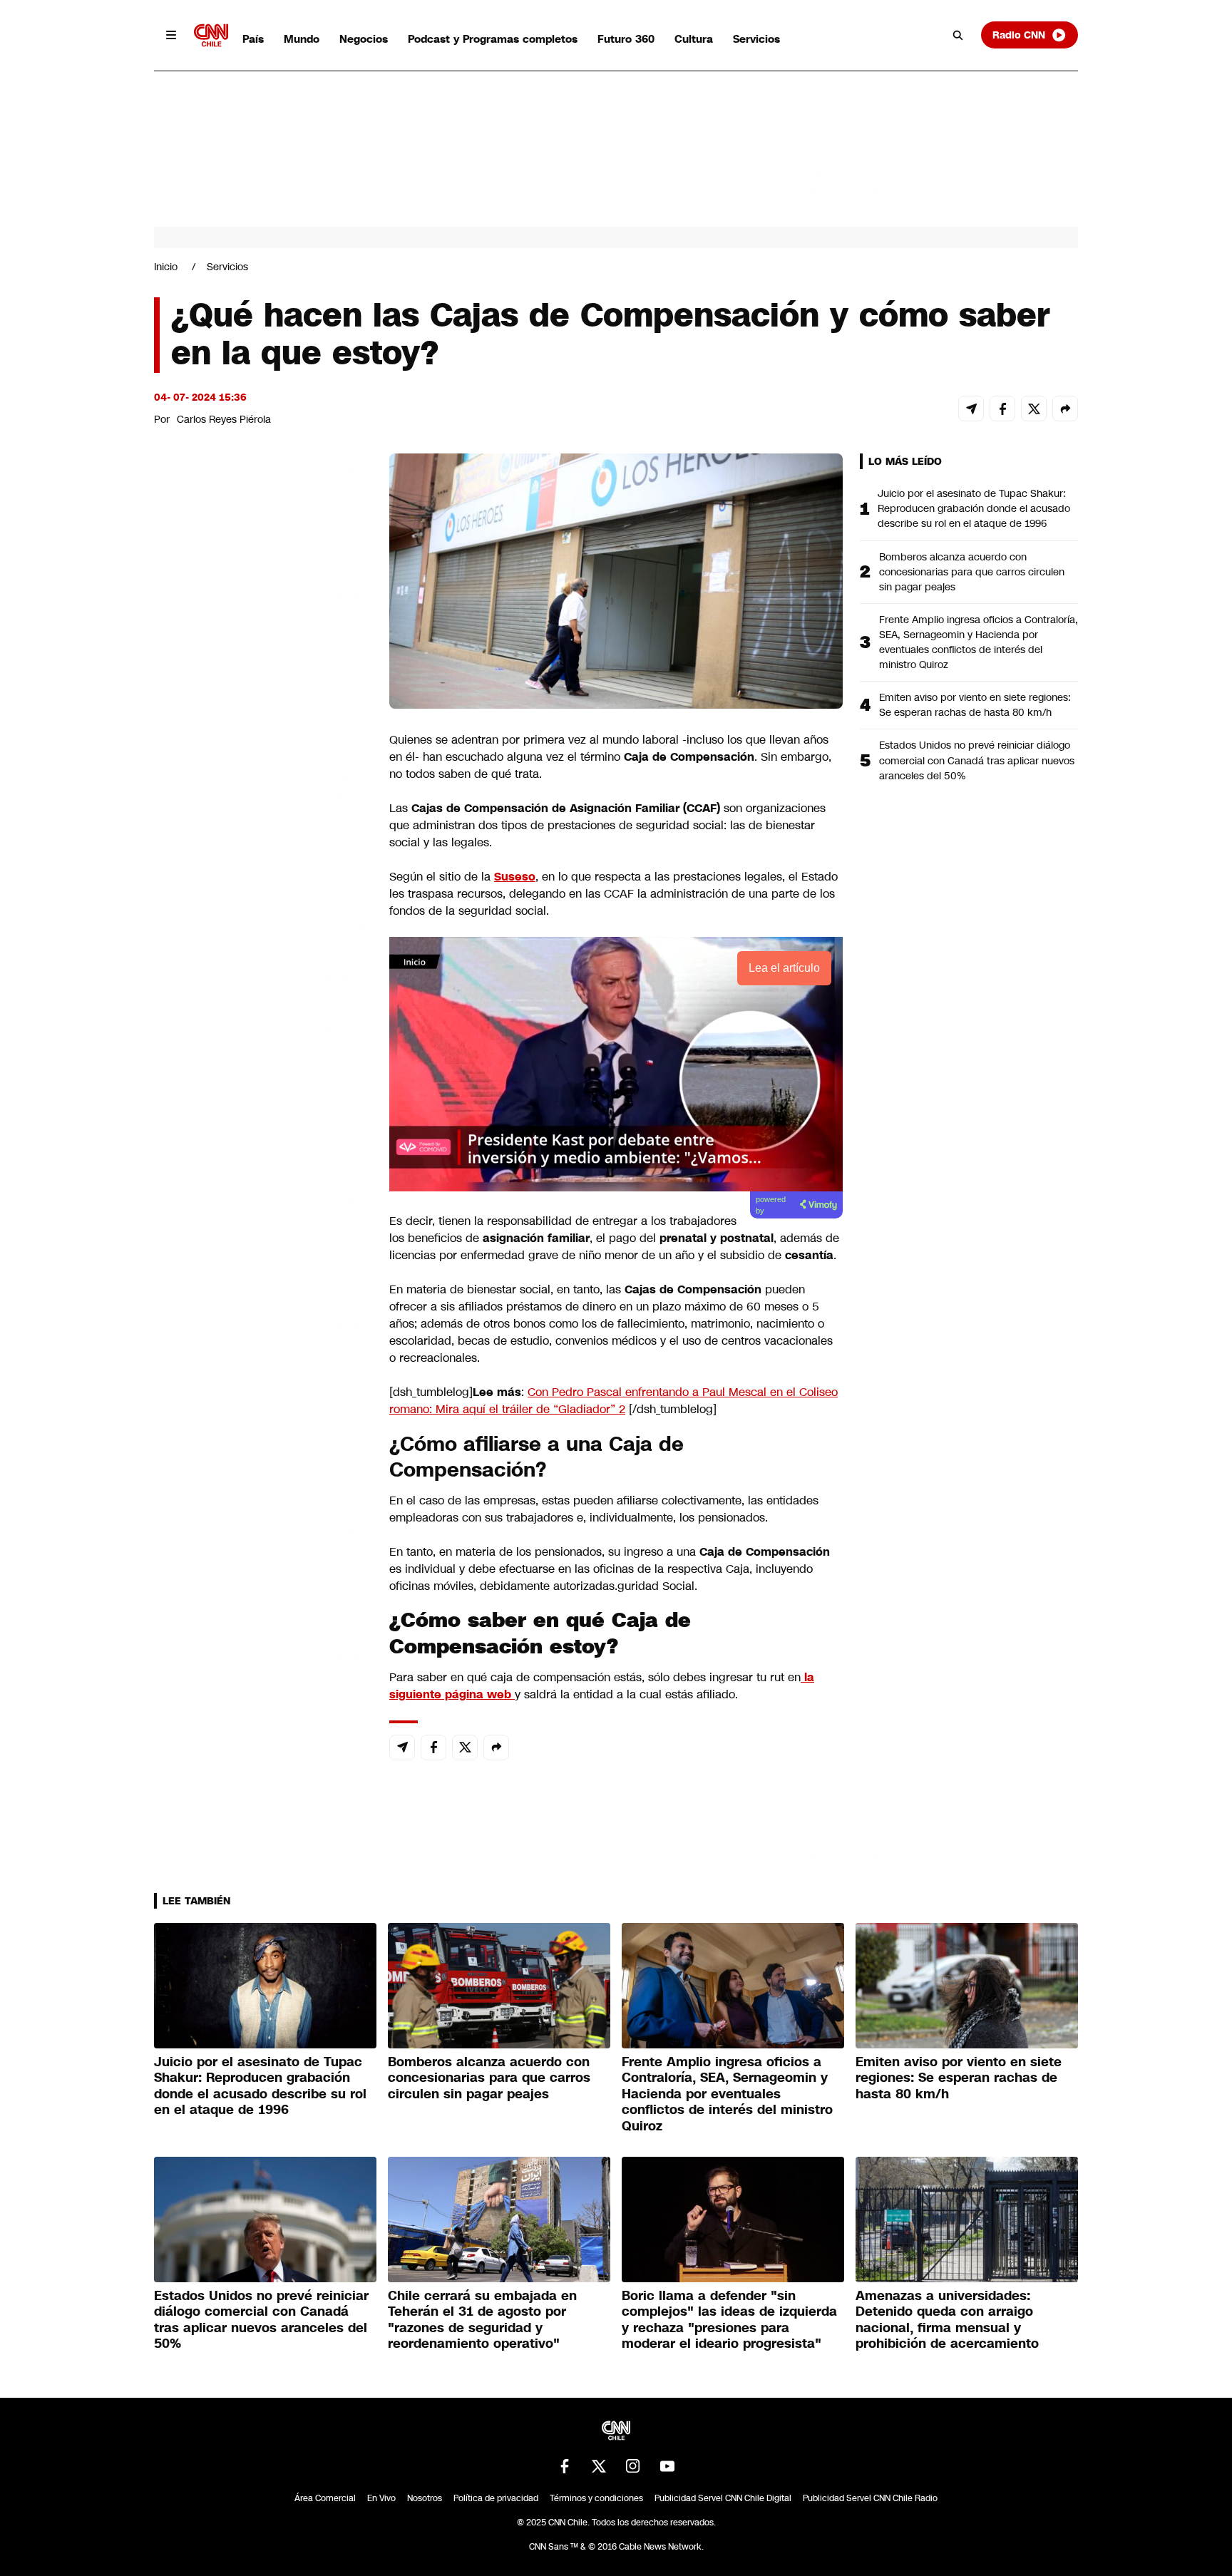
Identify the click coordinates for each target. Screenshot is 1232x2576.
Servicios (756, 39)
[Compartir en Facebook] (1002, 409)
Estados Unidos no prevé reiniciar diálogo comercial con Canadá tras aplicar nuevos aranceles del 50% (977, 760)
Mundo (302, 39)
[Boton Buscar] (958, 35)
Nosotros (425, 2498)
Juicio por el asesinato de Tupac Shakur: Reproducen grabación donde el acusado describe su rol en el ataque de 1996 (974, 508)
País (253, 39)
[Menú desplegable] (171, 35)
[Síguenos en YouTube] (667, 2466)
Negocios (364, 39)
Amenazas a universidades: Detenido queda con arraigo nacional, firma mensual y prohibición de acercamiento (947, 2320)
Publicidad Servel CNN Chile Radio (870, 2498)
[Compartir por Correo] (971, 409)
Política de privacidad (496, 2498)
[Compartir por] (1065, 409)
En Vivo (381, 2498)
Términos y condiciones (596, 2498)
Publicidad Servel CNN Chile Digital (723, 2498)
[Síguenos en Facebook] (565, 2466)
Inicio (166, 267)
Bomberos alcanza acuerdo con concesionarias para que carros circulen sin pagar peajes (972, 572)
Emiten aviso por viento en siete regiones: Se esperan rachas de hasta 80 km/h (975, 705)
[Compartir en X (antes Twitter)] (1034, 409)
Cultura (694, 39)
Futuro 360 (626, 39)
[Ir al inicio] (211, 35)
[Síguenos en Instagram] (633, 2466)
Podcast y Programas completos (493, 39)
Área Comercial (325, 2498)
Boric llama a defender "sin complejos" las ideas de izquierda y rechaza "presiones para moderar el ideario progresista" (729, 2320)
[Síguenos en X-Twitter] (599, 2466)
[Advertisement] (261, 1271)
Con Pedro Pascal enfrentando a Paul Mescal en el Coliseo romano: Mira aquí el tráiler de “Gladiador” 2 (614, 1401)
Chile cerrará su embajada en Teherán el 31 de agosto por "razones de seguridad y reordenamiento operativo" (482, 2320)
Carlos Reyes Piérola (224, 419)
